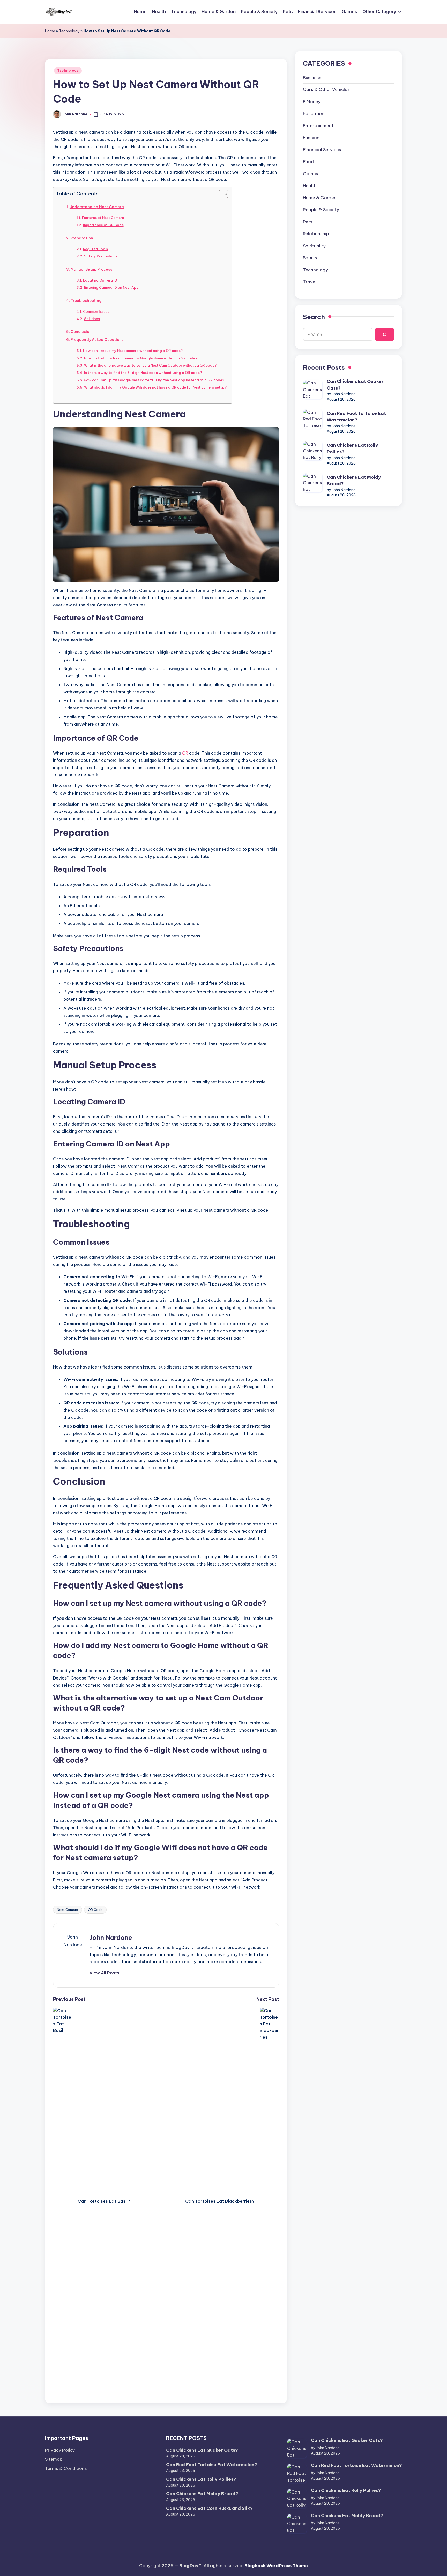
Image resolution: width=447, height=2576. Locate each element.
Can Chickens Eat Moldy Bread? (354, 481)
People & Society (321, 210)
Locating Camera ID (100, 280)
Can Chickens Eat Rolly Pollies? (352, 449)
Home (50, 31)
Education (314, 114)
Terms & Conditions (66, 2468)
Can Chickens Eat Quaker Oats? (355, 385)
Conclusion (81, 332)
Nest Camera (68, 1910)
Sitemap (54, 2459)
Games (311, 174)
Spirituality (314, 246)
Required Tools (95, 249)
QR (185, 753)
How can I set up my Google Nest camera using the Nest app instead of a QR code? (154, 380)
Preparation (82, 238)
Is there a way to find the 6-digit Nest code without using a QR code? (143, 373)
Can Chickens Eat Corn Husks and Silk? (209, 2508)
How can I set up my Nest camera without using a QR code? (133, 351)
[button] (104, 1973)
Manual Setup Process (91, 269)
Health (310, 186)
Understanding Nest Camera (97, 207)
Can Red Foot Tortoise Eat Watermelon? (356, 417)
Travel (310, 282)
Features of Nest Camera (103, 218)
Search (314, 317)
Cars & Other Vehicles (326, 90)
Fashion (311, 138)
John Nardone (111, 1937)
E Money (312, 102)
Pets (308, 222)
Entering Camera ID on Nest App (111, 287)
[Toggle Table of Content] (221, 194)
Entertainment (318, 126)
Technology (69, 31)
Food (308, 162)
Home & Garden (320, 198)
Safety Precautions (101, 256)
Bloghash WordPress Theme (276, 2566)
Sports (310, 258)
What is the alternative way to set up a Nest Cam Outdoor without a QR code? (150, 365)
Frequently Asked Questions (97, 340)
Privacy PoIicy (60, 2450)
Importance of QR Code (103, 225)
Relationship (316, 234)
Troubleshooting (86, 301)
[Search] (385, 335)
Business (312, 78)
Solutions (92, 319)
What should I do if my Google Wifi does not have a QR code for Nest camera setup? (155, 387)
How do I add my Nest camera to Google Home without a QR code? (141, 358)
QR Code (95, 1910)
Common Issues (96, 311)
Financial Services (322, 150)
